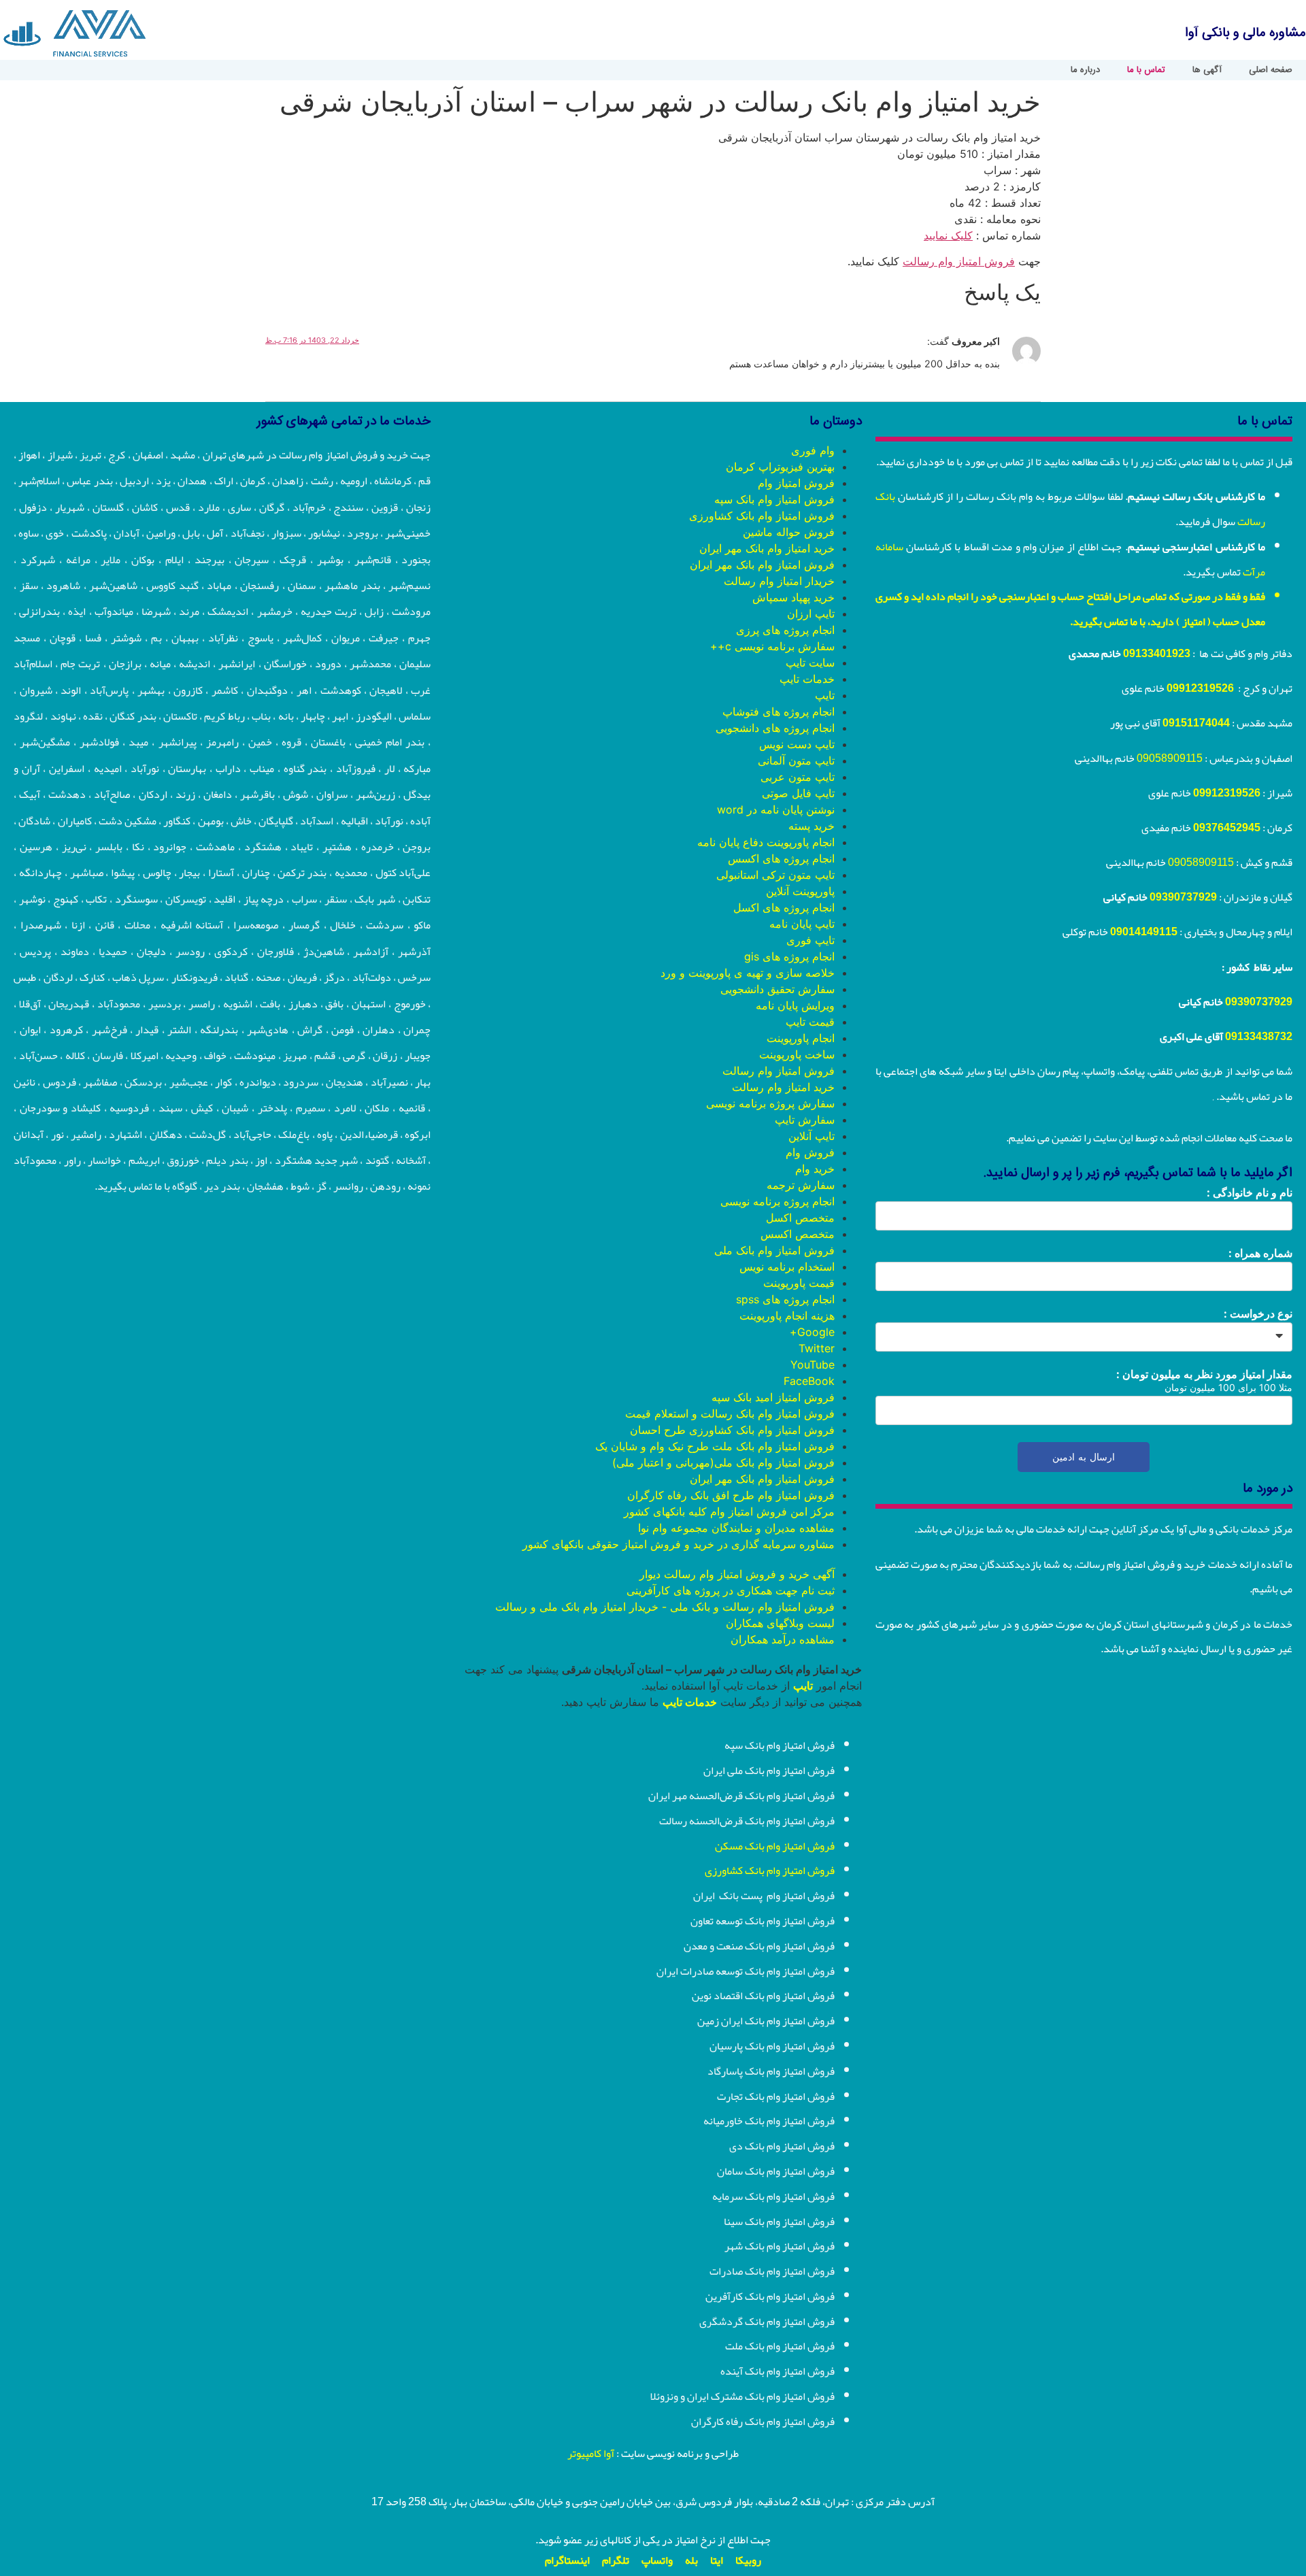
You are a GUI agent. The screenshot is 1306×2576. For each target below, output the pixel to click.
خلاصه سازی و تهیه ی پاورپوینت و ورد (748, 973)
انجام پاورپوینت (801, 1038)
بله (691, 2560)
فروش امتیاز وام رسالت (959, 261)
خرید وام (815, 1169)
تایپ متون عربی (798, 777)
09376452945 (1227, 828)
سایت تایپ (810, 663)
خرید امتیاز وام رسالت (783, 1087)
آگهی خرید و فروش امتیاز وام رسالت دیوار (737, 1574)
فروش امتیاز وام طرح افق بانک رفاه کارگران (731, 1495)
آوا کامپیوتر (591, 2454)
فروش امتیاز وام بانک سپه (774, 499)
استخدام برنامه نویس (787, 1267)
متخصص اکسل (800, 1218)
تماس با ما (1146, 70)
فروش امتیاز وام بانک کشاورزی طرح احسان (732, 1430)
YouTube (813, 1365)
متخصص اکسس (798, 1234)
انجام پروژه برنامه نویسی (777, 1201)
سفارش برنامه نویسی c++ (772, 646)
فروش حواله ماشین (789, 532)
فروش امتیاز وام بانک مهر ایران (762, 565)
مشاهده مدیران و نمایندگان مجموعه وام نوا (736, 1528)
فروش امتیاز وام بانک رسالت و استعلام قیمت (730, 1414)
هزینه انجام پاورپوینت (787, 1316)
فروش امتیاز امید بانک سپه (773, 1397)
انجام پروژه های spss (785, 1299)
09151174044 (1196, 723)
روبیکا (748, 2560)
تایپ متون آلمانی (796, 760)
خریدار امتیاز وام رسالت (779, 581)
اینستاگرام (567, 2560)
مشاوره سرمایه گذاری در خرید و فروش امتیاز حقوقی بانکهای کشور (679, 1544)
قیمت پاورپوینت (799, 1283)
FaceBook (809, 1381)
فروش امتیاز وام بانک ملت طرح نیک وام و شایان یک (715, 1446)
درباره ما (1085, 70)
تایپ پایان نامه (802, 924)
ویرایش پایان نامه (795, 1005)
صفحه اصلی (1271, 70)
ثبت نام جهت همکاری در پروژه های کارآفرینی (731, 1590)
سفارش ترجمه (801, 1185)
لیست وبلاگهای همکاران (780, 1623)
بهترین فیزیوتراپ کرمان (780, 467)
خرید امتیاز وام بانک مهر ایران (767, 548)
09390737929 (1183, 897)
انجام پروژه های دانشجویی (775, 728)
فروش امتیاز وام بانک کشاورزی (762, 516)
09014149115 (1144, 932)
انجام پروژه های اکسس (781, 858)
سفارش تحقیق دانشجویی (777, 989)
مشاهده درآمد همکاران (783, 1639)
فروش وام (810, 1152)
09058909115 (1170, 758)
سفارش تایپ (805, 1120)
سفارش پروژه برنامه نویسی (770, 1103)
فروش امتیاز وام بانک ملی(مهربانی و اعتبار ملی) (723, 1462)
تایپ (825, 695)
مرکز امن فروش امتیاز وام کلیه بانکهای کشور (729, 1511)
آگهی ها (1207, 70)
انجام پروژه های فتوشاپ (778, 712)
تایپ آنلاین (811, 1136)
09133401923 (1157, 654)
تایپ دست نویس (797, 744)
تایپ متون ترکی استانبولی (775, 875)
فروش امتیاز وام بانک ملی (774, 1250)
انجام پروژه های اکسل (784, 907)
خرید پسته (811, 826)
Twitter (817, 1348)
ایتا (717, 2560)
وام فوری (813, 450)
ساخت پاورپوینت (797, 1054)
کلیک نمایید (948, 235)
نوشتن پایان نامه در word (776, 809)
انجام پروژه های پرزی (785, 630)
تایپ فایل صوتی (798, 793)
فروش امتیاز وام (796, 483)
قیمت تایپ (810, 1022)
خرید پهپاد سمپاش (793, 597)
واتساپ (657, 2560)
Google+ (812, 1332)
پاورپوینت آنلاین (800, 891)
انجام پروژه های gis (789, 956)
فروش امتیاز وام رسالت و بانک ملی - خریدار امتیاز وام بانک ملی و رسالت (665, 1607)
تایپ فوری (810, 940)
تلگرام (616, 2560)
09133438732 (1259, 1037)
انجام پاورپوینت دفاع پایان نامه (766, 842)
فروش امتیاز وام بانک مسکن (775, 1846)
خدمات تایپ (807, 679)
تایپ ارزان (811, 614)
